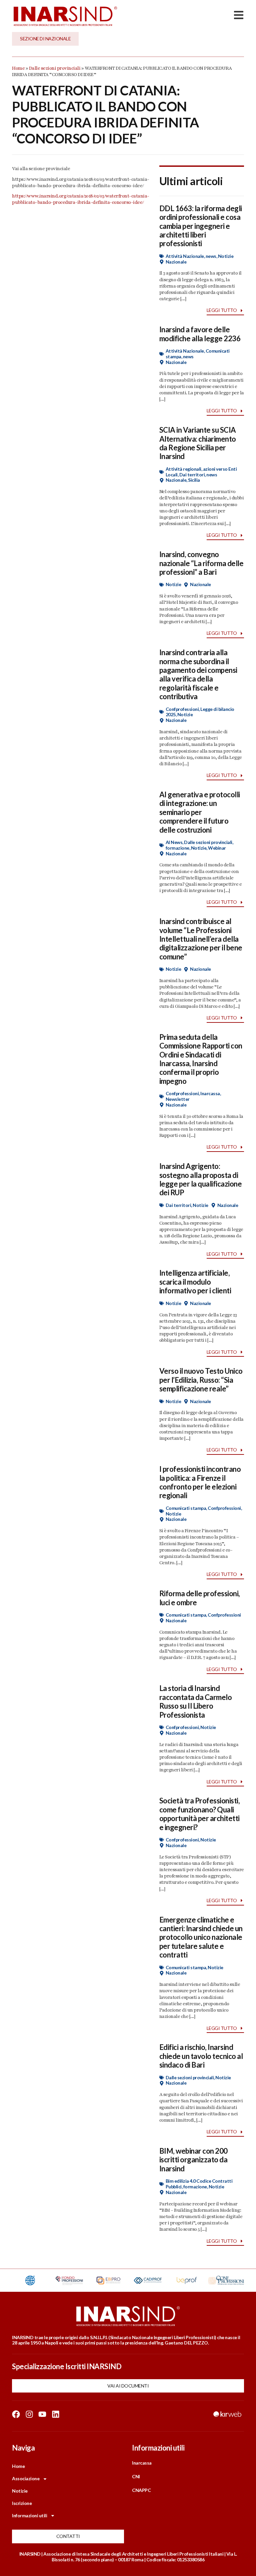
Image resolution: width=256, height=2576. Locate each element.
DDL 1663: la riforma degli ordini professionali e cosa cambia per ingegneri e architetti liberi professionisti (201, 226)
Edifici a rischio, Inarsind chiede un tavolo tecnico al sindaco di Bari (201, 2056)
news (211, 256)
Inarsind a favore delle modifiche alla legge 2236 (200, 334)
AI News (174, 842)
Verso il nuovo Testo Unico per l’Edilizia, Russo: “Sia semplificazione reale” (201, 1380)
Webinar (217, 848)
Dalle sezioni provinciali (55, 68)
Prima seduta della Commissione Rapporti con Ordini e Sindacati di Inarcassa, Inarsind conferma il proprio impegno (201, 1059)
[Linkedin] (56, 2414)
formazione (177, 848)
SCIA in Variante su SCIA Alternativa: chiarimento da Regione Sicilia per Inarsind (198, 443)
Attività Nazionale (185, 256)
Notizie (226, 256)
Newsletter (178, 1099)
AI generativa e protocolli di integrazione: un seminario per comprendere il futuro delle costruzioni (200, 812)
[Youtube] (42, 2414)
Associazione (26, 2478)
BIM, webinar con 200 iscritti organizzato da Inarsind (193, 2160)
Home (18, 68)
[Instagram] (29, 2414)
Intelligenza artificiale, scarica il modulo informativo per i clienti (195, 1282)
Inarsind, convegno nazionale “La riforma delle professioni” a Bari (201, 563)
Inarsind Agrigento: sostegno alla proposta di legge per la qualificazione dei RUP (201, 1179)
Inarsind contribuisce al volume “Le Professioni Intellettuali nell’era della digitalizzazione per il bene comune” (201, 939)
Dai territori (192, 475)
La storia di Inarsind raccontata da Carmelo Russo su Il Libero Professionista (196, 1701)
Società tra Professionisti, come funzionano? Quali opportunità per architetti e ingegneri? (200, 1814)
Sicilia (194, 480)
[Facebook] (16, 2414)
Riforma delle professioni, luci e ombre (200, 1598)
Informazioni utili (29, 2515)
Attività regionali (183, 469)
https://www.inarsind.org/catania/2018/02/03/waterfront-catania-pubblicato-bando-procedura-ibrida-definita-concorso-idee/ (81, 199)
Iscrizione (22, 2503)
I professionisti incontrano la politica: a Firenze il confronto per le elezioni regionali (200, 1482)
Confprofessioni (182, 709)
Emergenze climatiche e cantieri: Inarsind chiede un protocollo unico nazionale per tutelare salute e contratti (201, 1937)
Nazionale (176, 262)
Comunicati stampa (186, 1508)
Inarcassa (210, 1093)
